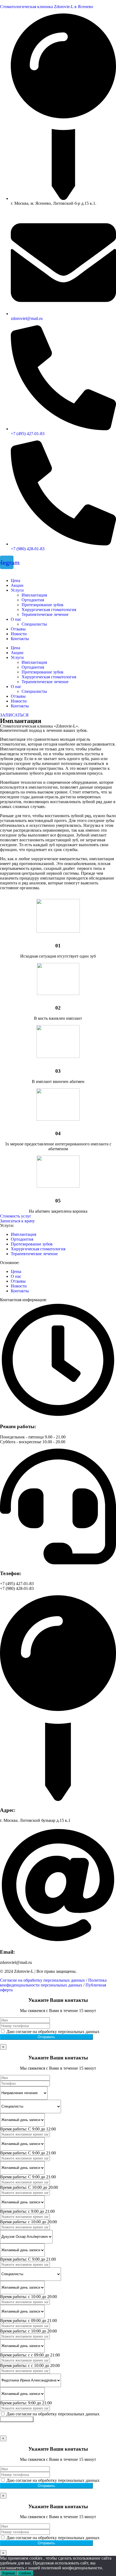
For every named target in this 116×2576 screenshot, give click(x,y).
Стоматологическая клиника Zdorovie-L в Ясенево (47, 7)
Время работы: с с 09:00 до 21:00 (30, 2355)
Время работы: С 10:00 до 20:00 (29, 2187)
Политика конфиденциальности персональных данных (53, 1983)
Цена (16, 581)
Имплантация (34, 595)
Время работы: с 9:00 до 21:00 (27, 2211)
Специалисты (34, 624)
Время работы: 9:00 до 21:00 (26, 2403)
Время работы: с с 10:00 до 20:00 (30, 2365)
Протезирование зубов (42, 605)
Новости (19, 634)
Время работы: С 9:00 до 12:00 (28, 2129)
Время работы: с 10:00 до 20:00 (28, 2222)
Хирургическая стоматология (49, 610)
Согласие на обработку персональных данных (42, 1980)
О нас (16, 619)
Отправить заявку (17, 2419)
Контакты (20, 639)
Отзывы (18, 629)
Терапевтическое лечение (45, 614)
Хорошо (8, 2573)
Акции (17, 585)
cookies (25, 2573)
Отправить (46, 2037)
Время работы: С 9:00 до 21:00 (28, 2153)
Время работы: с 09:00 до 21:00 (28, 2321)
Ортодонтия (33, 600)
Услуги (17, 590)
